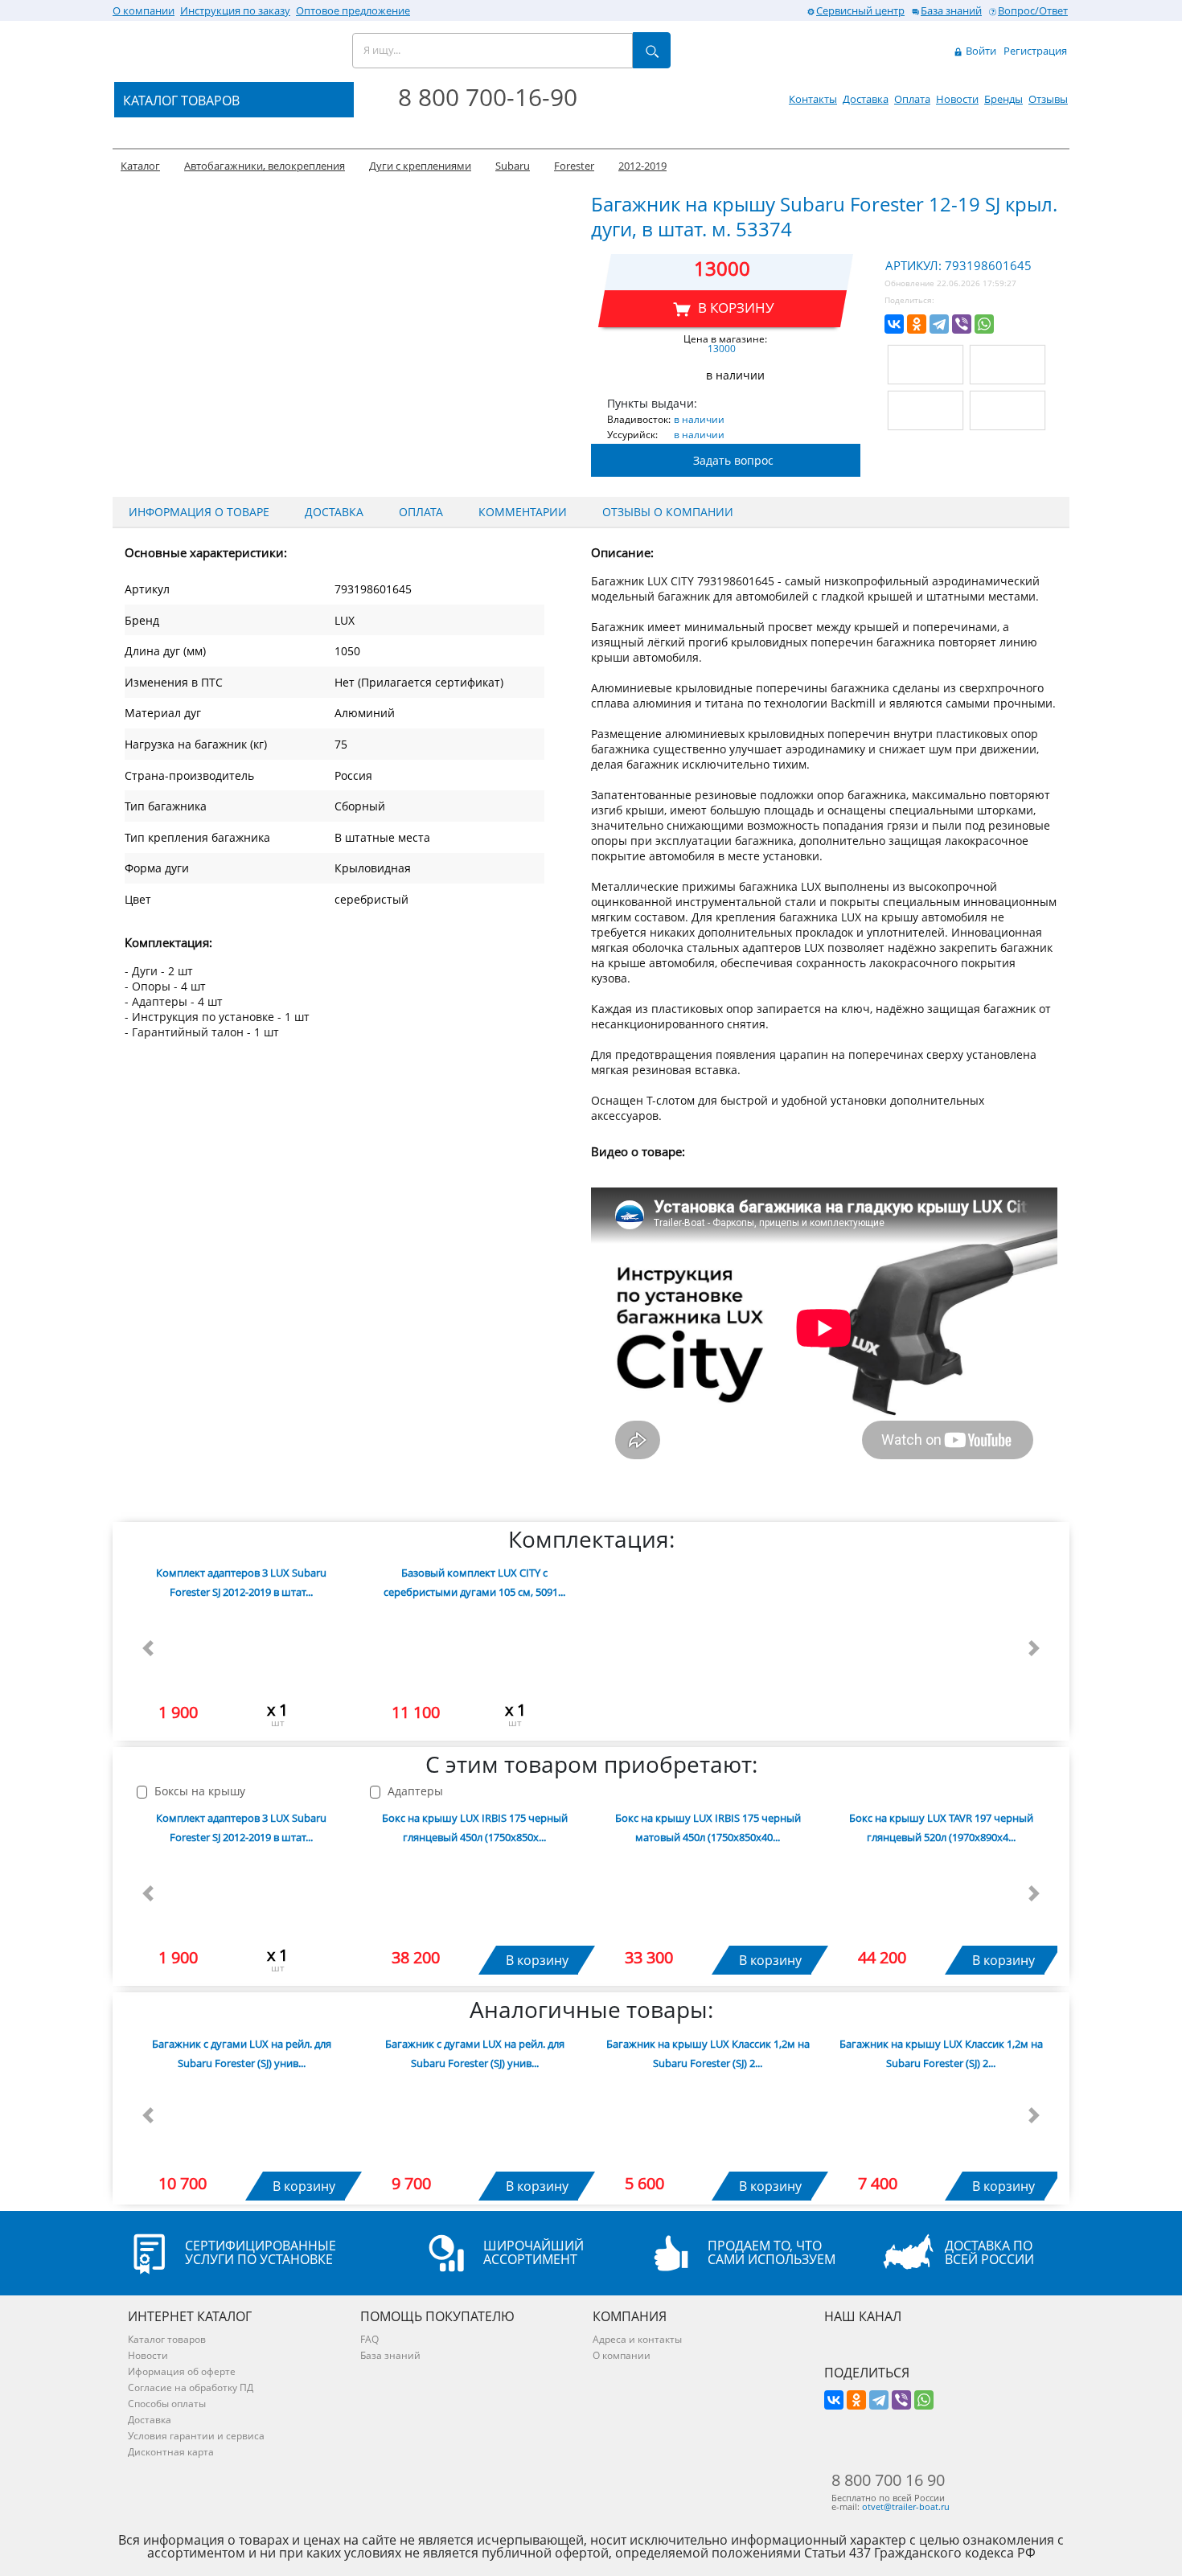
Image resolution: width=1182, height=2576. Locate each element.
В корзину (537, 1960)
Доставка (866, 99)
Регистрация (1035, 51)
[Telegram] (939, 324)
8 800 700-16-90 (488, 97)
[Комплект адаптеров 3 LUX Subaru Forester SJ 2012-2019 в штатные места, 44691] (241, 1652)
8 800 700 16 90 (888, 2480)
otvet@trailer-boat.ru (906, 2506)
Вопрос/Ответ (1033, 10)
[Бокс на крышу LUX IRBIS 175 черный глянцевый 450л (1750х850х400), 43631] (474, 1897)
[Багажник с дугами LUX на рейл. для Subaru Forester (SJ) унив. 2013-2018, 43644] (474, 2123)
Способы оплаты (167, 2404)
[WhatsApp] (984, 324)
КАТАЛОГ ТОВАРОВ (181, 100)
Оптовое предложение (353, 10)
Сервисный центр (860, 10)
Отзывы (1048, 99)
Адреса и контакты (637, 2339)
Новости (957, 99)
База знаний (951, 10)
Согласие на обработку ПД (191, 2387)
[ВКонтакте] (894, 324)
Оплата (912, 99)
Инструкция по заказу (235, 10)
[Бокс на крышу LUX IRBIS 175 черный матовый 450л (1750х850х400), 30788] (708, 1897)
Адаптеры (414, 1792)
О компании (144, 10)
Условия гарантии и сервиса (196, 2436)
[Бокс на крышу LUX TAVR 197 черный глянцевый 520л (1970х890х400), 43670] (941, 1897)
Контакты (813, 99)
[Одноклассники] (917, 324)
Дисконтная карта (171, 2452)
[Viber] (962, 324)
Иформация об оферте (182, 2371)
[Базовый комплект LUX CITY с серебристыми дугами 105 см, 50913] (474, 1652)
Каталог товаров (167, 2339)
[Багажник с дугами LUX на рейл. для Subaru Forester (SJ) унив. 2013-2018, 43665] (241, 2123)
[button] (148, 1648)
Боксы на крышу (198, 1792)
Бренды (1003, 99)
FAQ (369, 2339)
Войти (980, 51)
